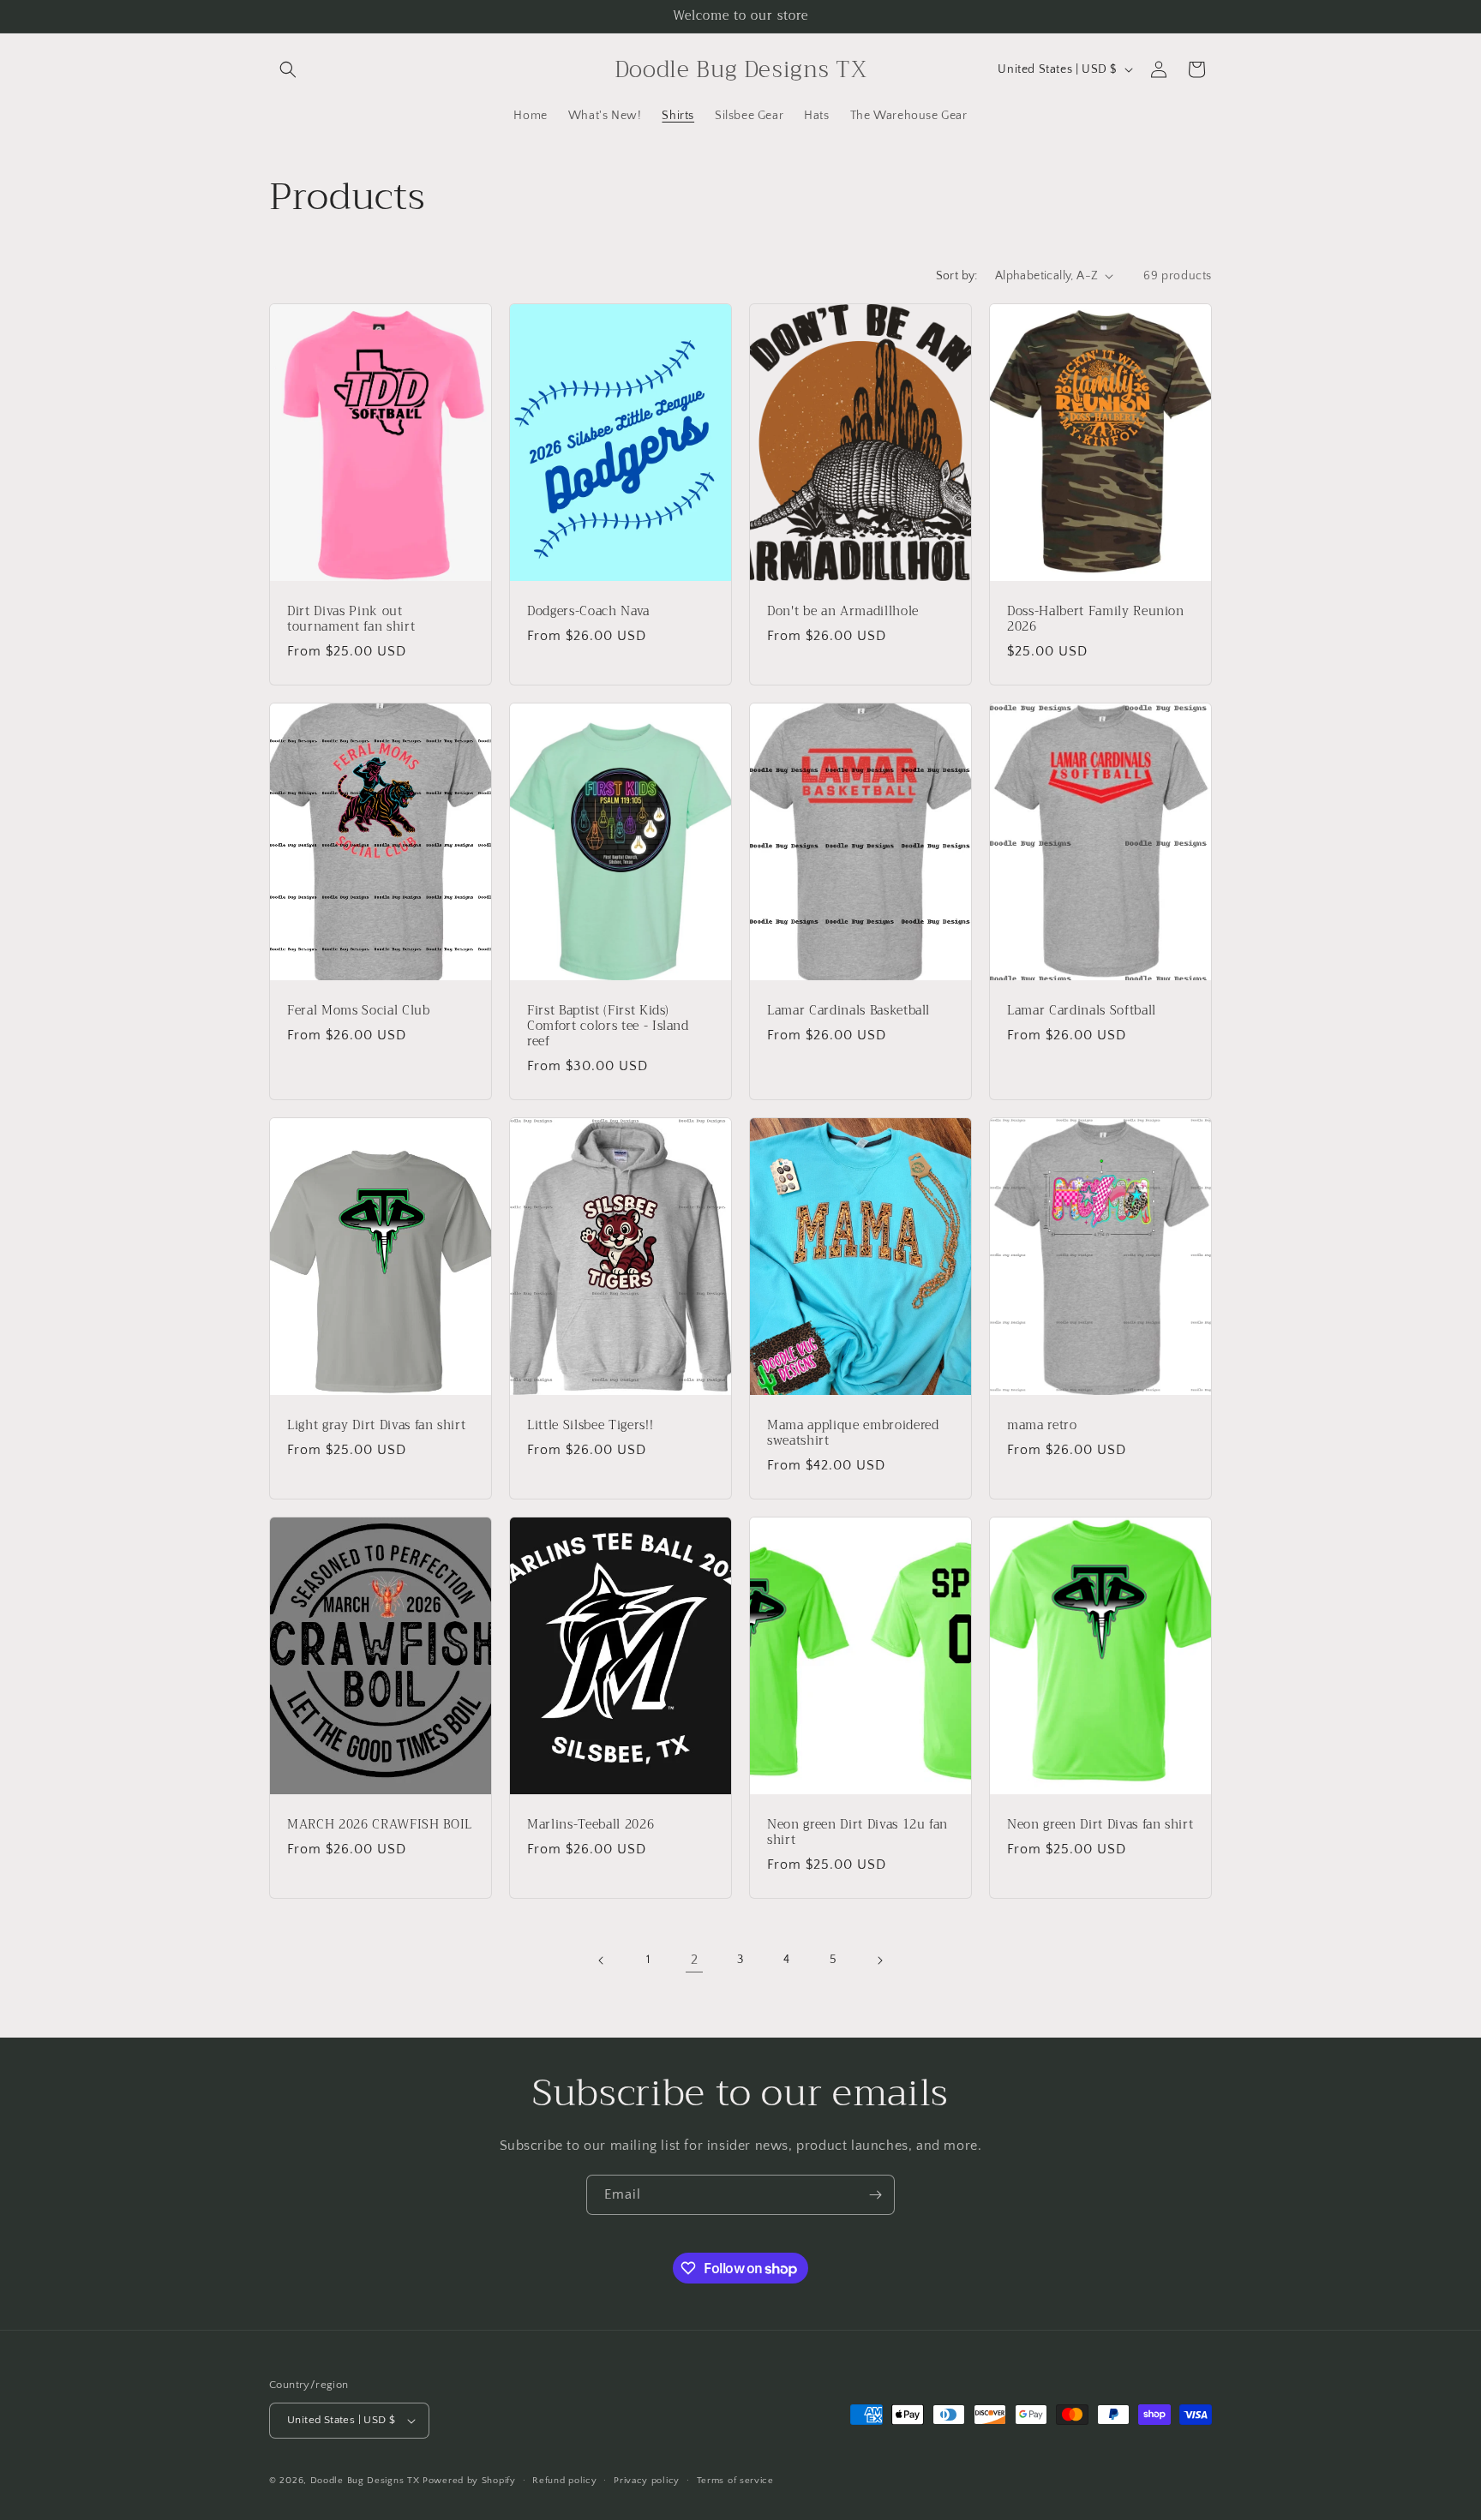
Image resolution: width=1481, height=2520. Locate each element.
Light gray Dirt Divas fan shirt (376, 1425)
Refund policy (564, 2481)
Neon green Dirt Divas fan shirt (1100, 1824)
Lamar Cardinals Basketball (848, 1010)
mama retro (1042, 1425)
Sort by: (957, 276)
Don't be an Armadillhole (843, 611)
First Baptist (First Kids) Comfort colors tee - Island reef (608, 1026)
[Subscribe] (875, 2195)
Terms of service (735, 2481)
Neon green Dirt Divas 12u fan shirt (857, 1832)
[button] (288, 69)
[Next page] (879, 1960)
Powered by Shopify (469, 2481)
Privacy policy (647, 2481)
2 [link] (695, 1960)
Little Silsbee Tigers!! (590, 1425)
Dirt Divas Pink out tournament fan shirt (351, 619)
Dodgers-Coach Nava (588, 611)
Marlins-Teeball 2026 (591, 1824)
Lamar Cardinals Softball (1082, 1010)
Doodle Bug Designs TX (365, 2481)
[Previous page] (602, 1960)
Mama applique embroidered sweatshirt (853, 1433)
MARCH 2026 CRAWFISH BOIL (380, 1824)
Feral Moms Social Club (359, 1010)
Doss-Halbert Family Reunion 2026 (1096, 619)
